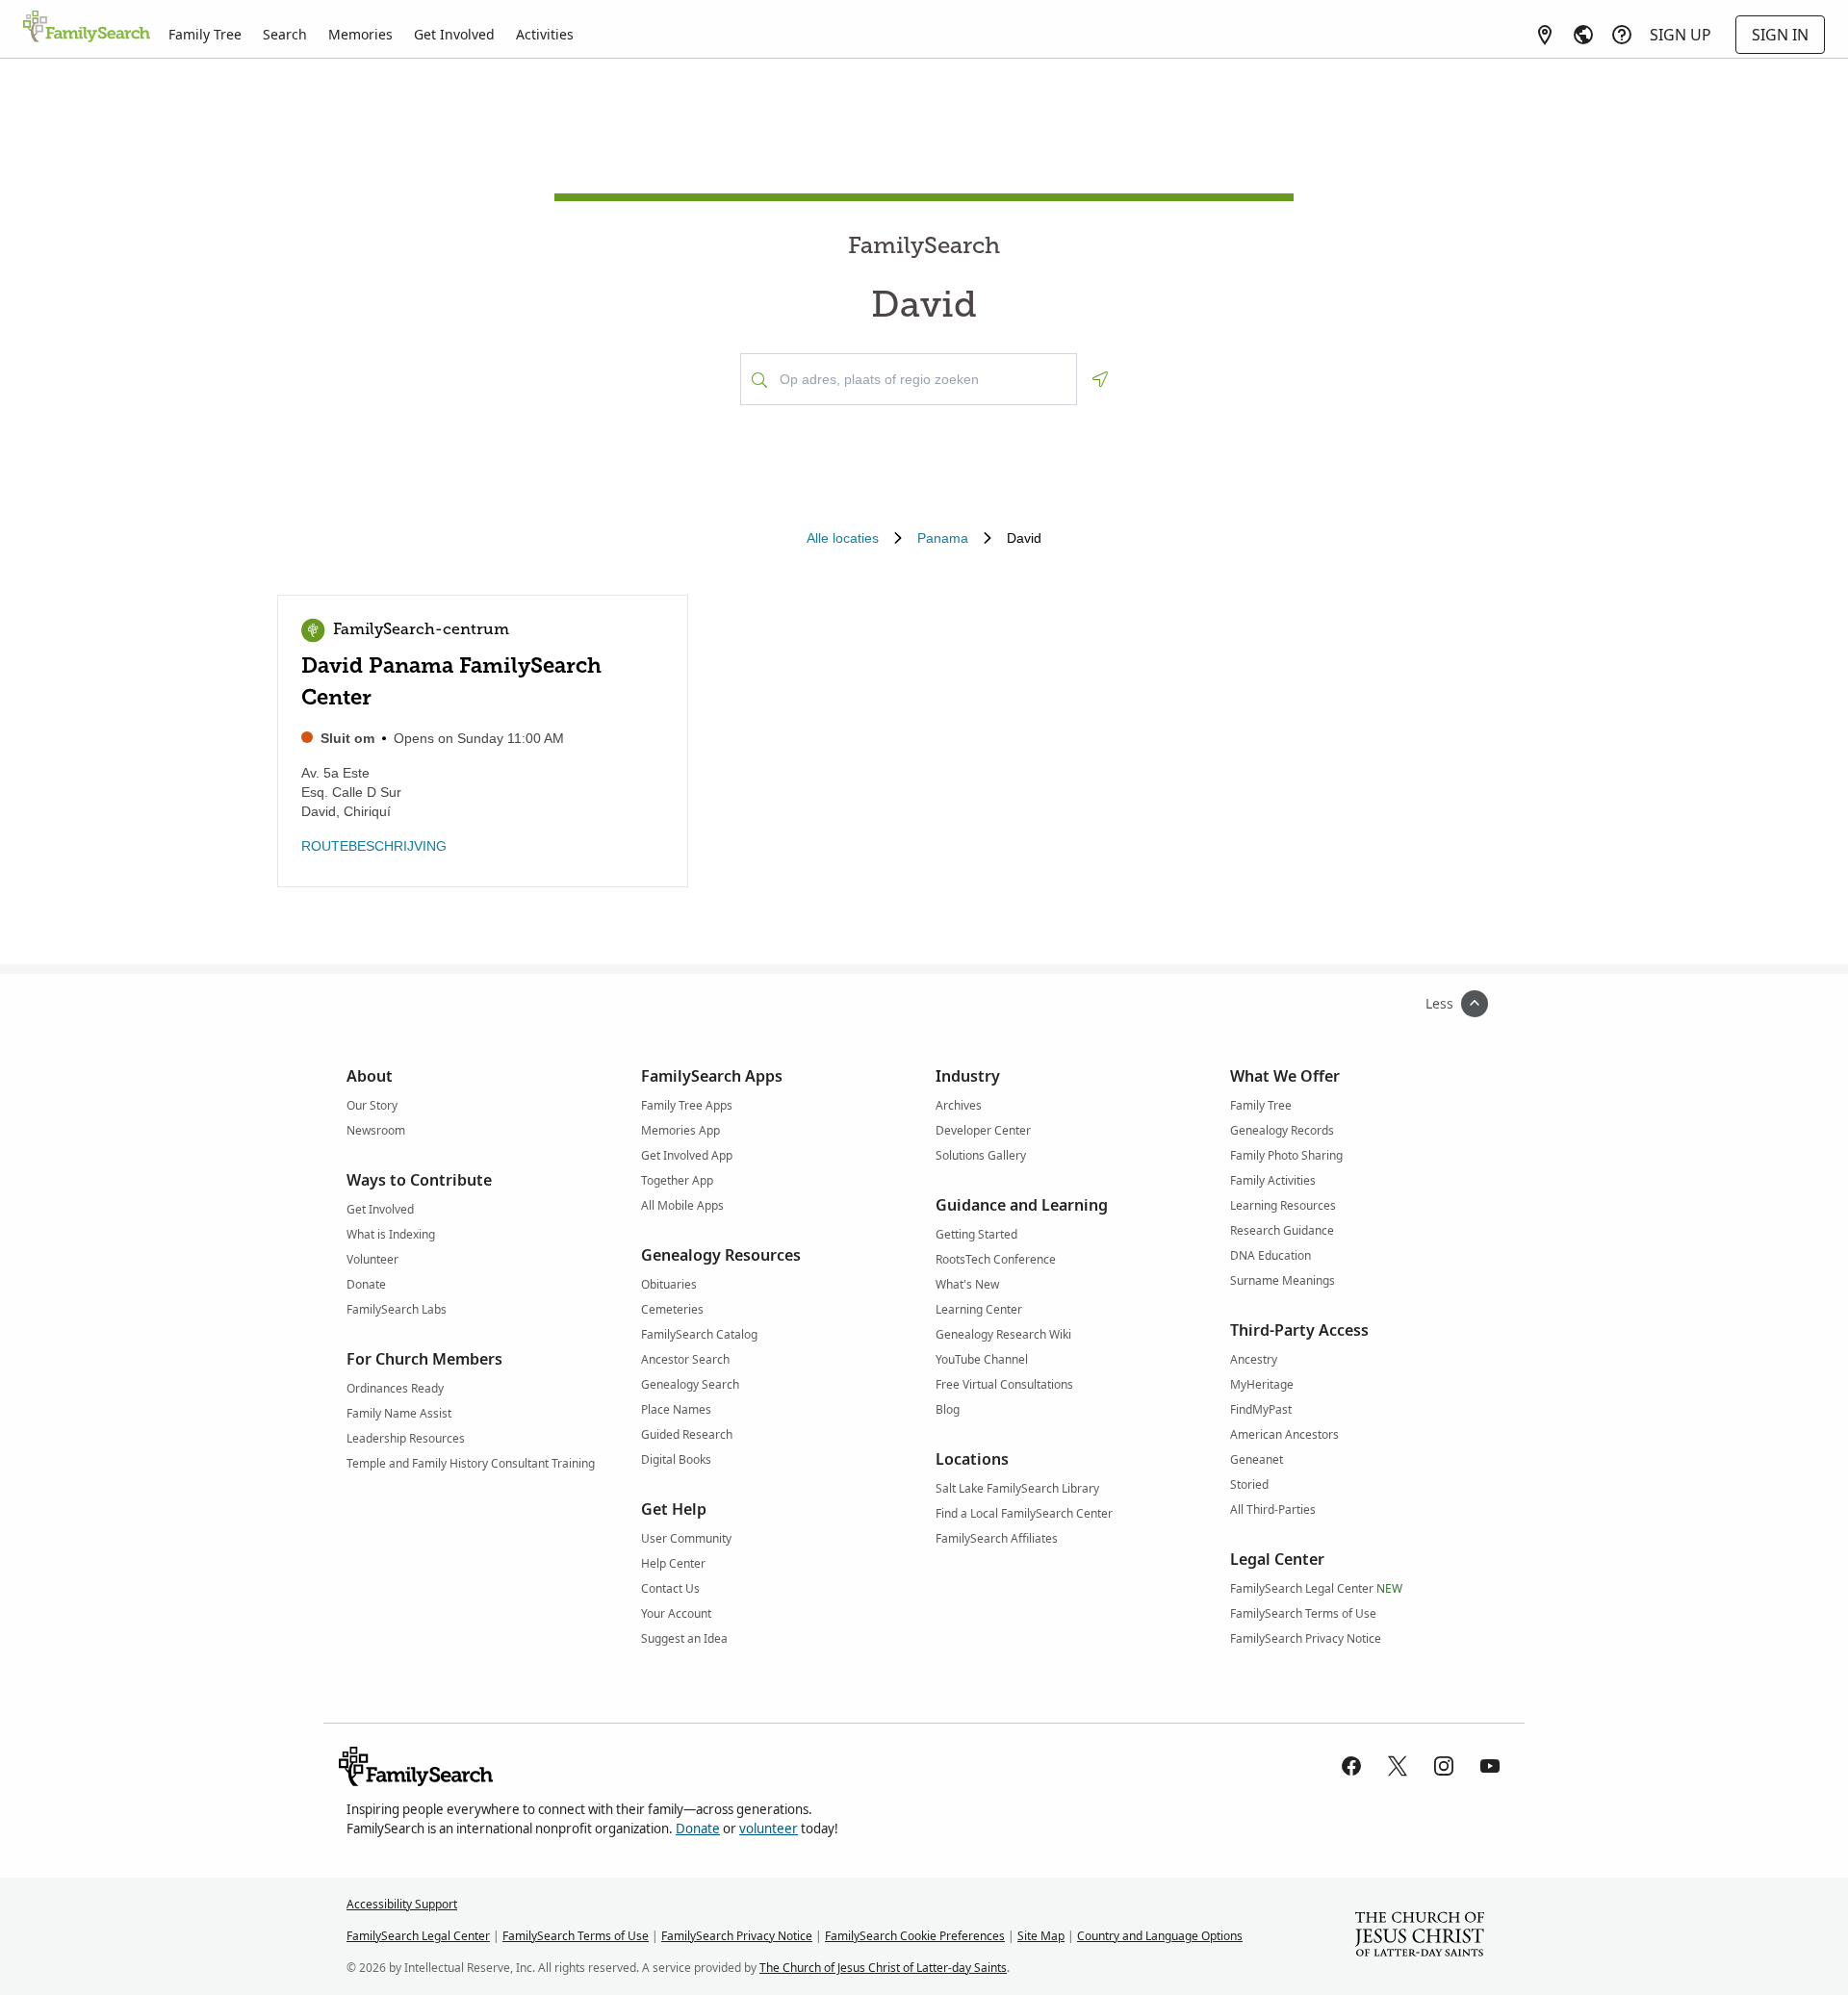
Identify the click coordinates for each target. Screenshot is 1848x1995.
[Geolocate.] (1100, 379)
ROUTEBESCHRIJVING (374, 846)
